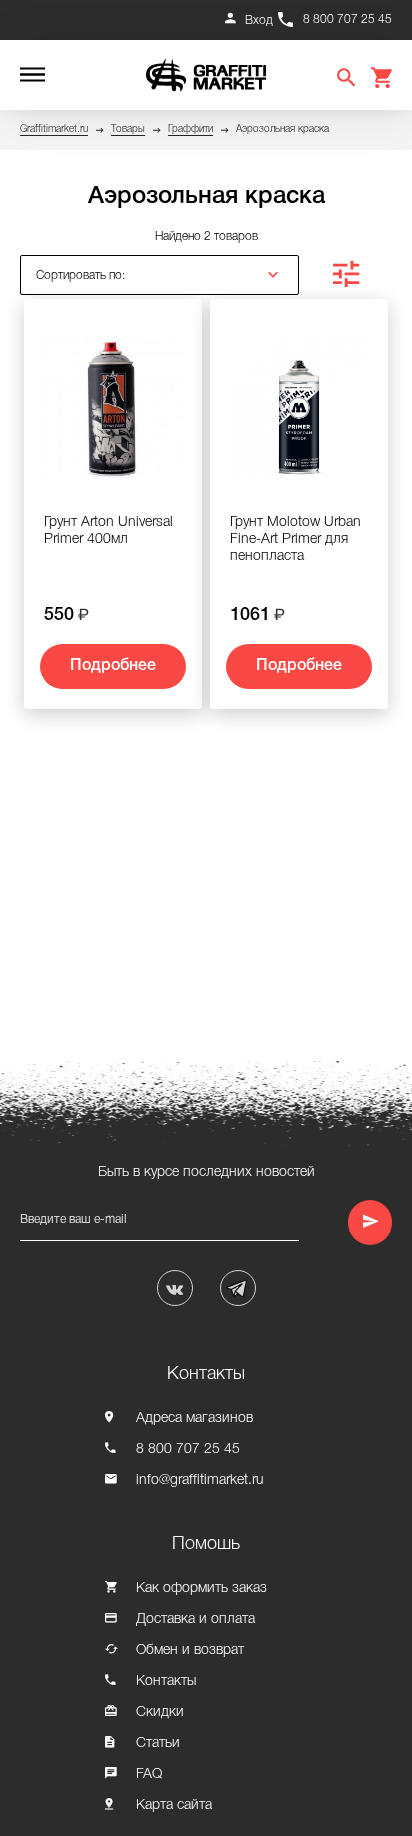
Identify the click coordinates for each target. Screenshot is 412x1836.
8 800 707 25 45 (347, 19)
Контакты (166, 1681)
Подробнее (113, 666)
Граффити (190, 129)
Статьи (158, 1743)
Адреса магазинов (194, 1418)
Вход (259, 20)
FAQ (149, 1774)
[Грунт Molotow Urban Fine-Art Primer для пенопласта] (299, 415)
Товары (128, 129)
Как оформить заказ (201, 1588)
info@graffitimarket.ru (200, 1480)
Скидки (160, 1712)
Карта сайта (174, 1805)
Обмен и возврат (190, 1650)
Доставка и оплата (195, 1619)
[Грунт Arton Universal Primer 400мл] (113, 415)
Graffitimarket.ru (54, 129)
